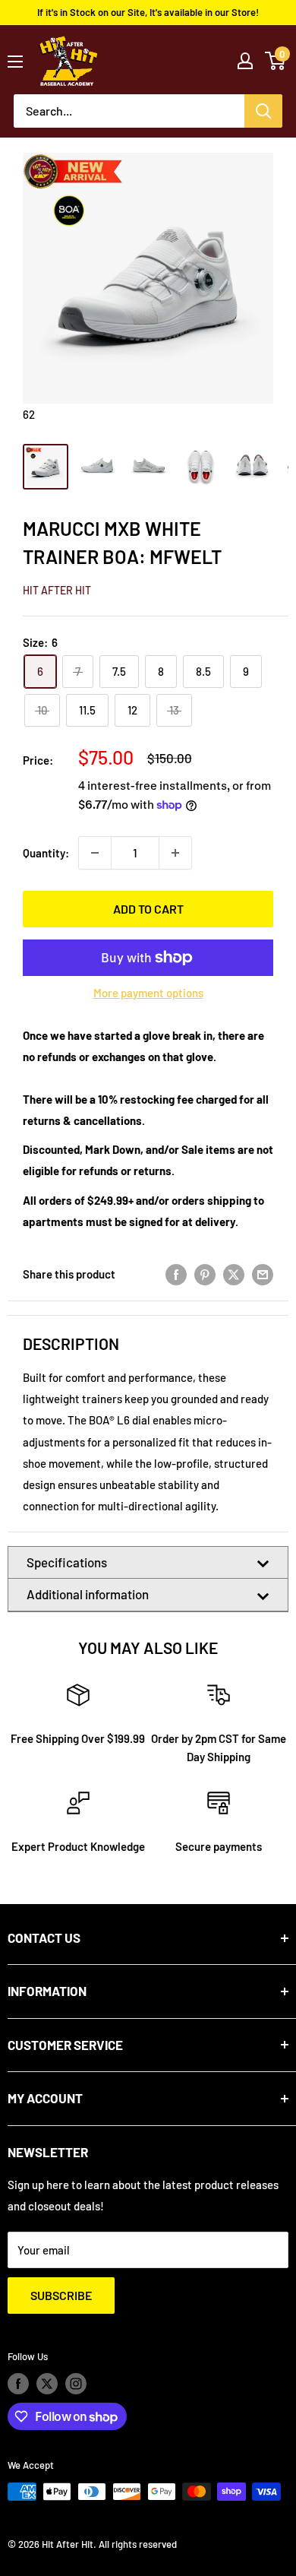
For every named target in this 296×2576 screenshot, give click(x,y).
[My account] (245, 61)
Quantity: (46, 853)
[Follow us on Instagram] (76, 2384)
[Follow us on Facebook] (18, 2384)
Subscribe (61, 2295)
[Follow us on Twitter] (47, 2384)
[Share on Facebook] (176, 1274)
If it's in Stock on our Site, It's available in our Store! (148, 12)
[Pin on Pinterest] (205, 1274)
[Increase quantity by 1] (175, 853)
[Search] (263, 111)
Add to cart (148, 909)
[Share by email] (263, 1274)
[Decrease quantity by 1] (95, 853)
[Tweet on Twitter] (234, 1274)
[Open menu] (15, 62)
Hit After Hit (57, 590)
